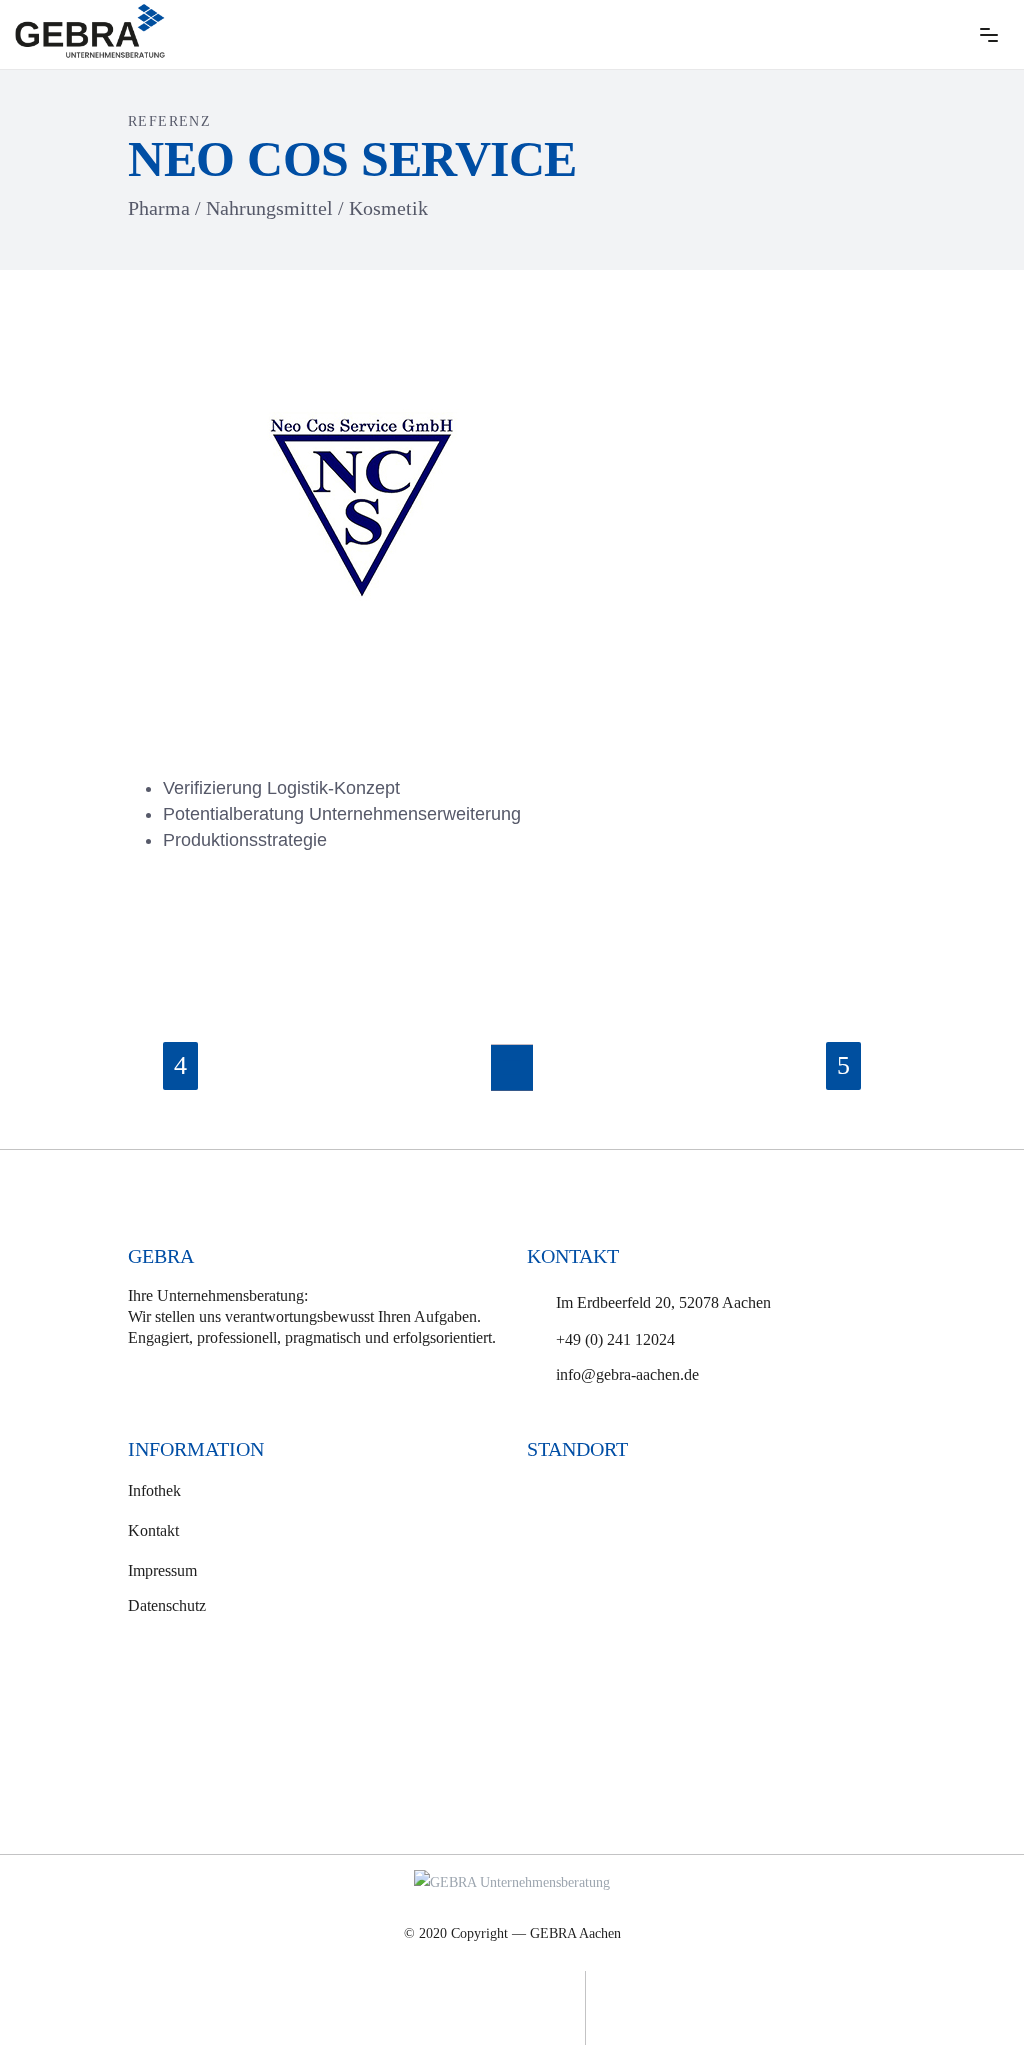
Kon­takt (153, 1530)
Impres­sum (162, 1569)
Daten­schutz (167, 1605)
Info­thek (154, 1490)
